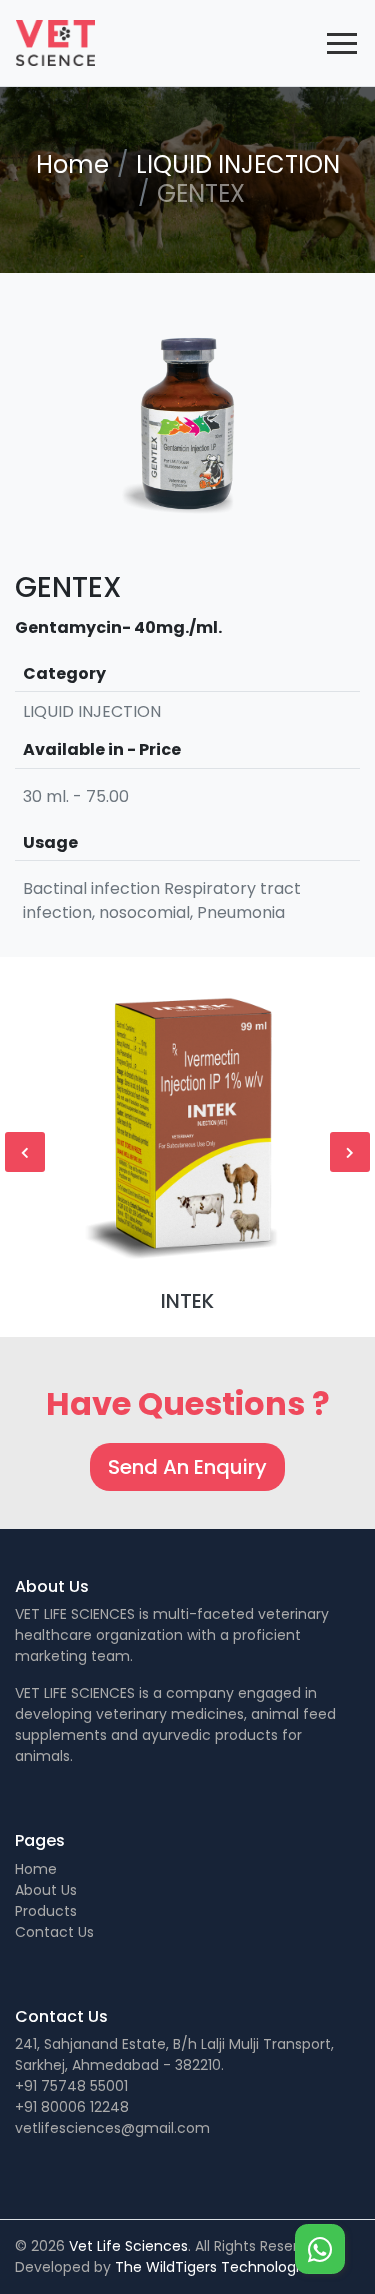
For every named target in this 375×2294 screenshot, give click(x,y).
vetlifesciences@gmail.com (112, 2128)
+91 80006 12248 (72, 2107)
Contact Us (54, 1932)
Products (46, 1911)
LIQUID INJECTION (238, 164)
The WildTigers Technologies (215, 2267)
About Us (46, 1890)
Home (72, 164)
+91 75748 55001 (71, 2086)
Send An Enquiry (187, 1467)
